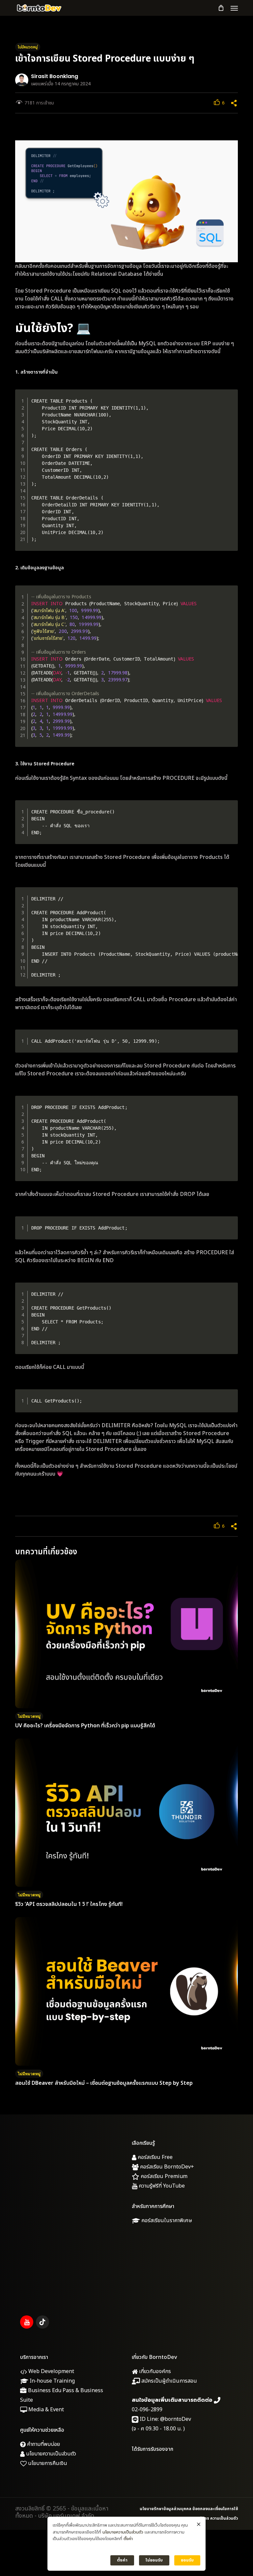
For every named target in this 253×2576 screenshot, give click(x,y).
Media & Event (45, 2410)
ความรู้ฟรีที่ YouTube (161, 2186)
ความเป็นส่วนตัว (224, 2518)
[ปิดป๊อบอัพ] (199, 2525)
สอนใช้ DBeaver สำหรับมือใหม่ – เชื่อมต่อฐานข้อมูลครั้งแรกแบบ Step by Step (104, 2083)
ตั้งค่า (128, 2539)
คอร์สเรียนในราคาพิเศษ (166, 2221)
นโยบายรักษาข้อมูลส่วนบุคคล (166, 2509)
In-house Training (52, 2381)
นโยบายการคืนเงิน (47, 2463)
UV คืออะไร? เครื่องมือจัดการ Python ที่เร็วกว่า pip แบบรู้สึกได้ (85, 1726)
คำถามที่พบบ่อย (43, 2444)
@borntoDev (176, 2419)
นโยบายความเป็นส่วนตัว (50, 2454)
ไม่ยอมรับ (154, 2560)
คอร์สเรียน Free (155, 2157)
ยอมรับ (187, 2560)
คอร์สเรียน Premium (163, 2176)
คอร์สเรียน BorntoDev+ (166, 2167)
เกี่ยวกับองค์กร (154, 2371)
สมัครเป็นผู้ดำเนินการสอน (169, 2381)
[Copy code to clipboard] (230, 404)
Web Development (51, 2371)
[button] (234, 8)
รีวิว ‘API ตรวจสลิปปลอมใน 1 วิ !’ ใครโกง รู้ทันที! (70, 1904)
